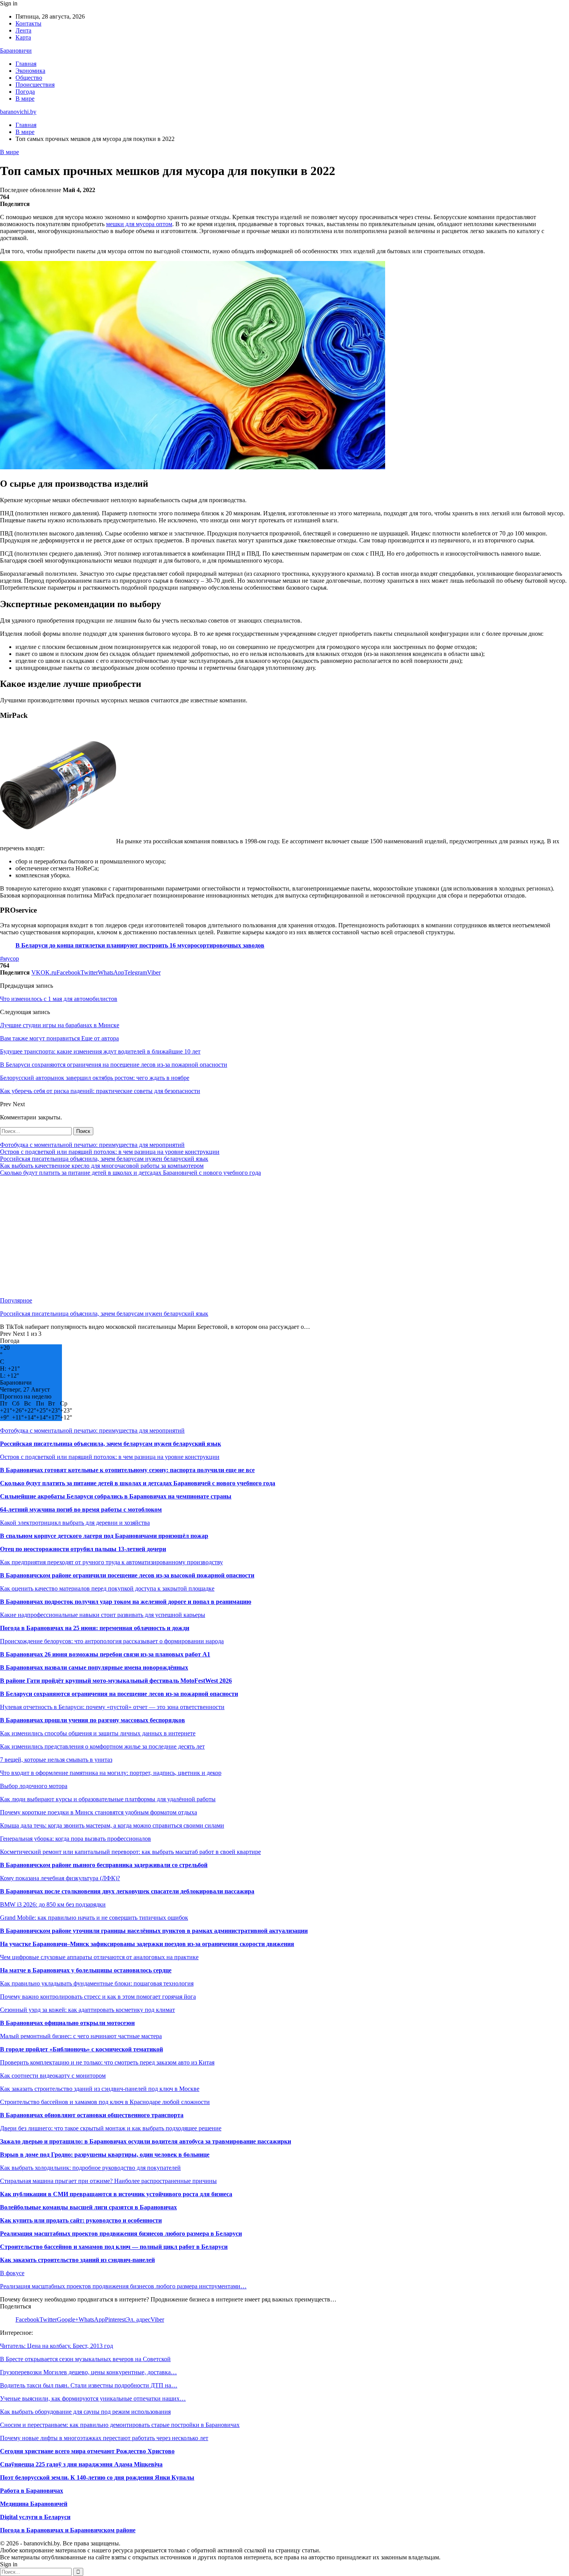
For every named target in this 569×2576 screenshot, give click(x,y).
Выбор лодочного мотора (34, 1786)
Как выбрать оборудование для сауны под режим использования (85, 2412)
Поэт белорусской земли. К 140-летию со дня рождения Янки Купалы (97, 2477)
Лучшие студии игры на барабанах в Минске (60, 1025)
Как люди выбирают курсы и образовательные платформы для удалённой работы (108, 1799)
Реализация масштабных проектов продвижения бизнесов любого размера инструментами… (123, 2286)
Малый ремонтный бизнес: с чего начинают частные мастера (81, 2036)
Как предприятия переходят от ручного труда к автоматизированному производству (111, 1562)
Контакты (28, 23)
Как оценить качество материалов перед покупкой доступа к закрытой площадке (107, 1588)
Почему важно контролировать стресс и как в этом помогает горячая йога (98, 1997)
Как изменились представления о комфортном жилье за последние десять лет (102, 1746)
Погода (25, 92)
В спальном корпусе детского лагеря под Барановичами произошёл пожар (104, 1536)
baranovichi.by (18, 112)
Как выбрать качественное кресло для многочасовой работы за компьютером (102, 1166)
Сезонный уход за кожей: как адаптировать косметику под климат (87, 2010)
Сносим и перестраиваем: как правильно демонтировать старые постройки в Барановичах (120, 2425)
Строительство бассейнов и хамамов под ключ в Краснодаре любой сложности (105, 2102)
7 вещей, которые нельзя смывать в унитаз (56, 1760)
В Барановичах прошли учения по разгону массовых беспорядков (93, 1720)
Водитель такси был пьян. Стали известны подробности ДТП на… (89, 2385)
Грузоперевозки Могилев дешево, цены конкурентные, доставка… (88, 2372)
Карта (23, 37)
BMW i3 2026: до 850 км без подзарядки (53, 1904)
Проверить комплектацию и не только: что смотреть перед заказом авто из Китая (107, 2062)
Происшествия (35, 85)
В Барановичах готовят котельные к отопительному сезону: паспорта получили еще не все (127, 1470)
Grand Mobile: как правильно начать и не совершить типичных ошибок (94, 1918)
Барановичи (16, 51)
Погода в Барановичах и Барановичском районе (68, 2530)
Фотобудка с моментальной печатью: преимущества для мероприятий (92, 1145)
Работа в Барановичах (32, 2491)
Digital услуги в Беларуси (35, 2517)
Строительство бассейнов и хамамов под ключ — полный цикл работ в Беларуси (114, 2247)
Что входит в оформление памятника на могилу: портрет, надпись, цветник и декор (111, 1773)
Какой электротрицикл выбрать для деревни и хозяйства (75, 1523)
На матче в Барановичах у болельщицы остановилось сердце (86, 1970)
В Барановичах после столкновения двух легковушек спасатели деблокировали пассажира (127, 1891)
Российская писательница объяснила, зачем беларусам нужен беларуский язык (104, 1159)
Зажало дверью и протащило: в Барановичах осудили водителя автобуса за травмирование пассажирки (146, 2141)
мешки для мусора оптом (139, 224)
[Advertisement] (232, 1237)
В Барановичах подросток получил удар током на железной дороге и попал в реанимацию (126, 1602)
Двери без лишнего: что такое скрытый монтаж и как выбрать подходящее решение (111, 2128)
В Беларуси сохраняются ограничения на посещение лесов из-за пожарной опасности (119, 1694)
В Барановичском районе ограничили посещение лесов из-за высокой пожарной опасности (127, 1575)
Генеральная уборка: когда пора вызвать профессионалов (75, 1839)
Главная (26, 64)
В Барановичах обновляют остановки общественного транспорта (92, 2115)
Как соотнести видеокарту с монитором (53, 2076)
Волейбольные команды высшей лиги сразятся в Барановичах (88, 2207)
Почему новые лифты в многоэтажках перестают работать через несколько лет (104, 2438)
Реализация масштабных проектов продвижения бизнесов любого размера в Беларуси (121, 2234)
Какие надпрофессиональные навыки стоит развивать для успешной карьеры (103, 1615)
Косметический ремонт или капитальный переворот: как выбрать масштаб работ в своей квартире (130, 1852)
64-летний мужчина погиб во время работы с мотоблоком (81, 1509)
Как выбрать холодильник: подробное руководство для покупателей (90, 2168)
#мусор (9, 958)
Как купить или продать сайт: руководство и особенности (81, 2220)
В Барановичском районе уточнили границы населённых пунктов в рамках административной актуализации (154, 1931)
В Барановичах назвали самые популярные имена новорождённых (94, 1667)
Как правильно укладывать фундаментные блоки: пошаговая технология (97, 1983)
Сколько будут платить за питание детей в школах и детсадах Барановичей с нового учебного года (130, 1173)
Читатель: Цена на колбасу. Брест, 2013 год (57, 2346)
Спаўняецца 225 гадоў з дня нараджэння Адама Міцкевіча (81, 2464)
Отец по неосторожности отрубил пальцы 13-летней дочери (83, 1549)
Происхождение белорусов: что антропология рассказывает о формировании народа (112, 1641)
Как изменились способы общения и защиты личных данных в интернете (98, 1733)
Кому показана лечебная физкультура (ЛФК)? (60, 1878)
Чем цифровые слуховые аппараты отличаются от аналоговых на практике (99, 1957)
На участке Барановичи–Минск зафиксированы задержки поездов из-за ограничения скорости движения (147, 1944)
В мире (25, 99)
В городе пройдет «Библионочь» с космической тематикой (81, 2049)
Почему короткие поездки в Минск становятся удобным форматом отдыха (99, 1812)
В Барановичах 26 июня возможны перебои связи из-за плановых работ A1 (105, 1654)
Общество (29, 78)
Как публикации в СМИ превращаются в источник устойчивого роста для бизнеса (116, 2194)
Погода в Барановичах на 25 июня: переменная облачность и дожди (95, 1628)
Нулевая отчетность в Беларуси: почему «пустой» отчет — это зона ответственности (112, 1707)
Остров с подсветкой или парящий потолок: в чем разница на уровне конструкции (110, 1152)
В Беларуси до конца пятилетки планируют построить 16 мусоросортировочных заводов (140, 945)
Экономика (30, 71)
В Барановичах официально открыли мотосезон (67, 2023)
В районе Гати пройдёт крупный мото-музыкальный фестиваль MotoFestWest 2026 (116, 1681)
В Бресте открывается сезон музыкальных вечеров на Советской (85, 2359)
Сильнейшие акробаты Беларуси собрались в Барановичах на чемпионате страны (116, 1496)
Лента (23, 30)
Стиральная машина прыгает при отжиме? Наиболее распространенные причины (108, 2181)
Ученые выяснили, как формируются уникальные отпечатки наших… (93, 2398)
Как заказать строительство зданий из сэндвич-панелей (77, 2260)
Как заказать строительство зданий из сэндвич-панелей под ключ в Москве (100, 2089)
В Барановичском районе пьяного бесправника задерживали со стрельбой (104, 1865)
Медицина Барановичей (34, 2504)
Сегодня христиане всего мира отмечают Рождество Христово (87, 2451)
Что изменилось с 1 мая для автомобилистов (59, 999)
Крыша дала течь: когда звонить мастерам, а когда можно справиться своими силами (112, 1825)
